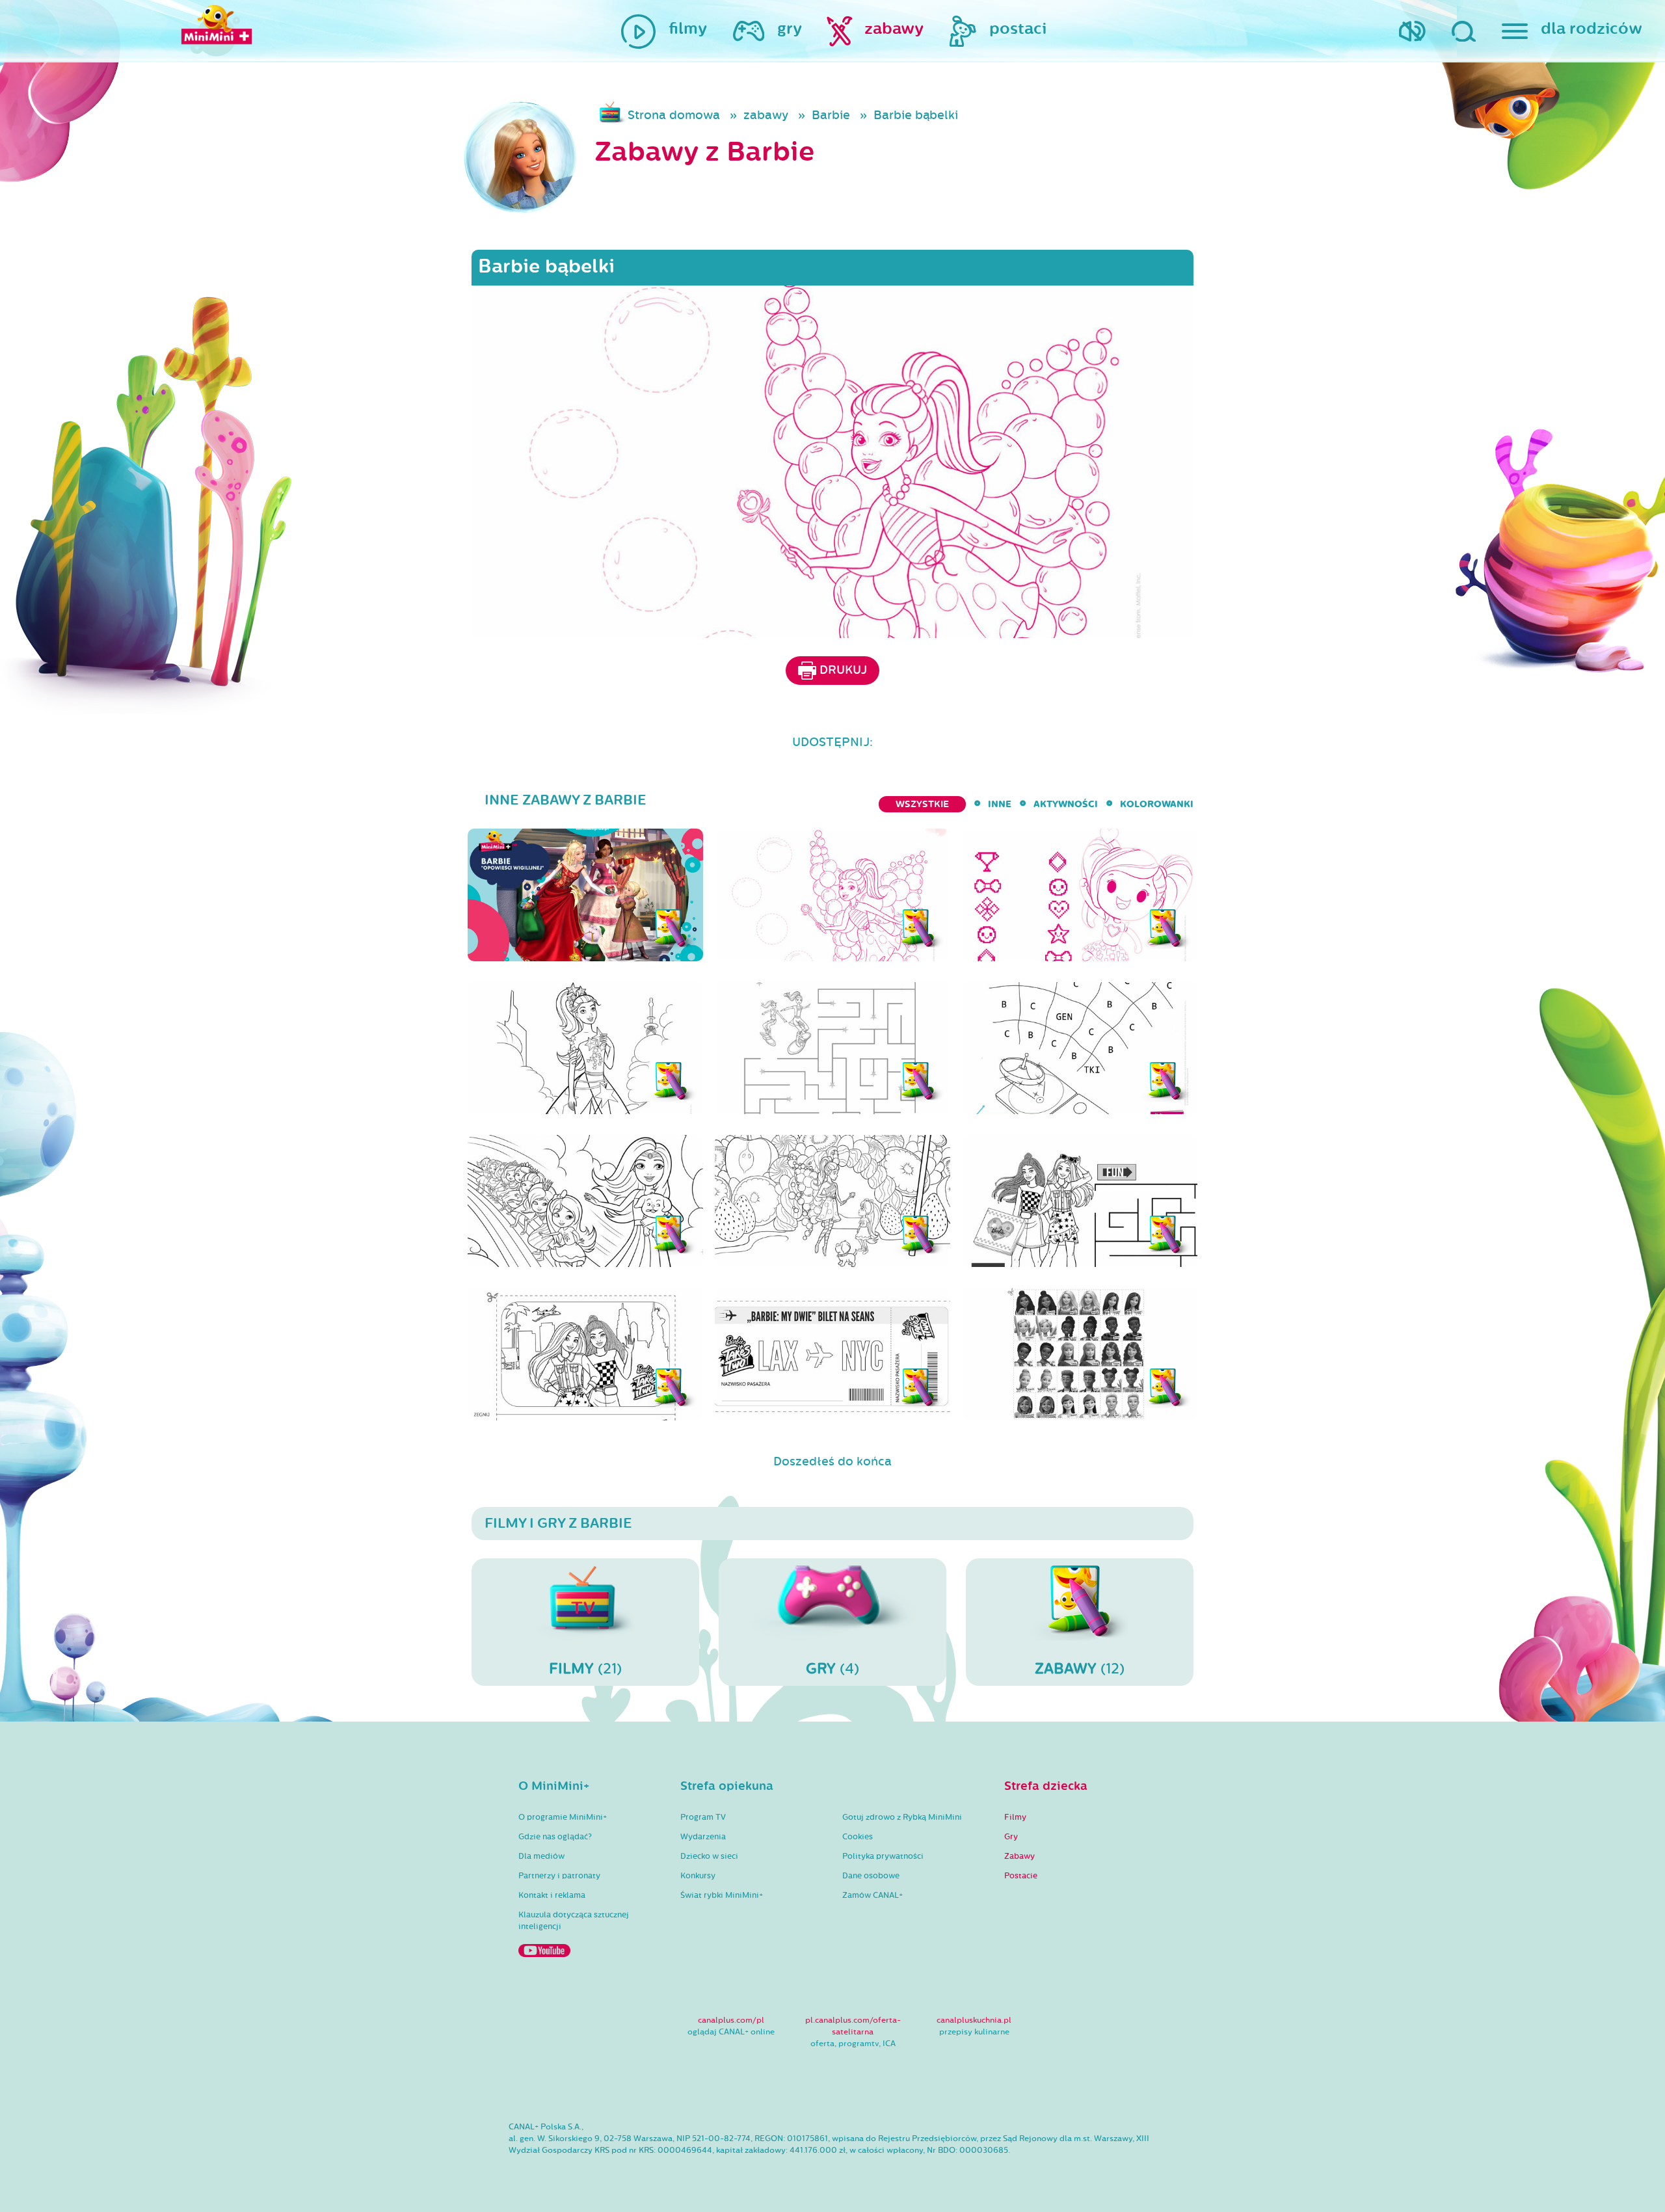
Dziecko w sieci (709, 1856)
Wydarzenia (703, 1837)
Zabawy (1019, 1856)
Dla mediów (541, 1856)
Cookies (858, 1837)
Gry (1011, 1837)
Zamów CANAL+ (872, 1895)
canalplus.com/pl (731, 2020)
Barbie (831, 115)
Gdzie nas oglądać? (555, 1837)
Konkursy (698, 1876)
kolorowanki (1157, 804)
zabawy (766, 115)
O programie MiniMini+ (563, 1817)
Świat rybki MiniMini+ (722, 1895)
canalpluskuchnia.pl (974, 2020)
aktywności (1066, 804)
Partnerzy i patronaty (559, 1876)
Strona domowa (674, 115)
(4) (832, 1669)
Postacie (1021, 1876)
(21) (585, 1669)
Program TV (703, 1817)
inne (1000, 804)
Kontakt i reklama (552, 1895)
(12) (1080, 1669)
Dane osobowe (871, 1876)
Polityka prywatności (883, 1856)
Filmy (1015, 1817)
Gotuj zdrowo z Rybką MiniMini (902, 1817)
